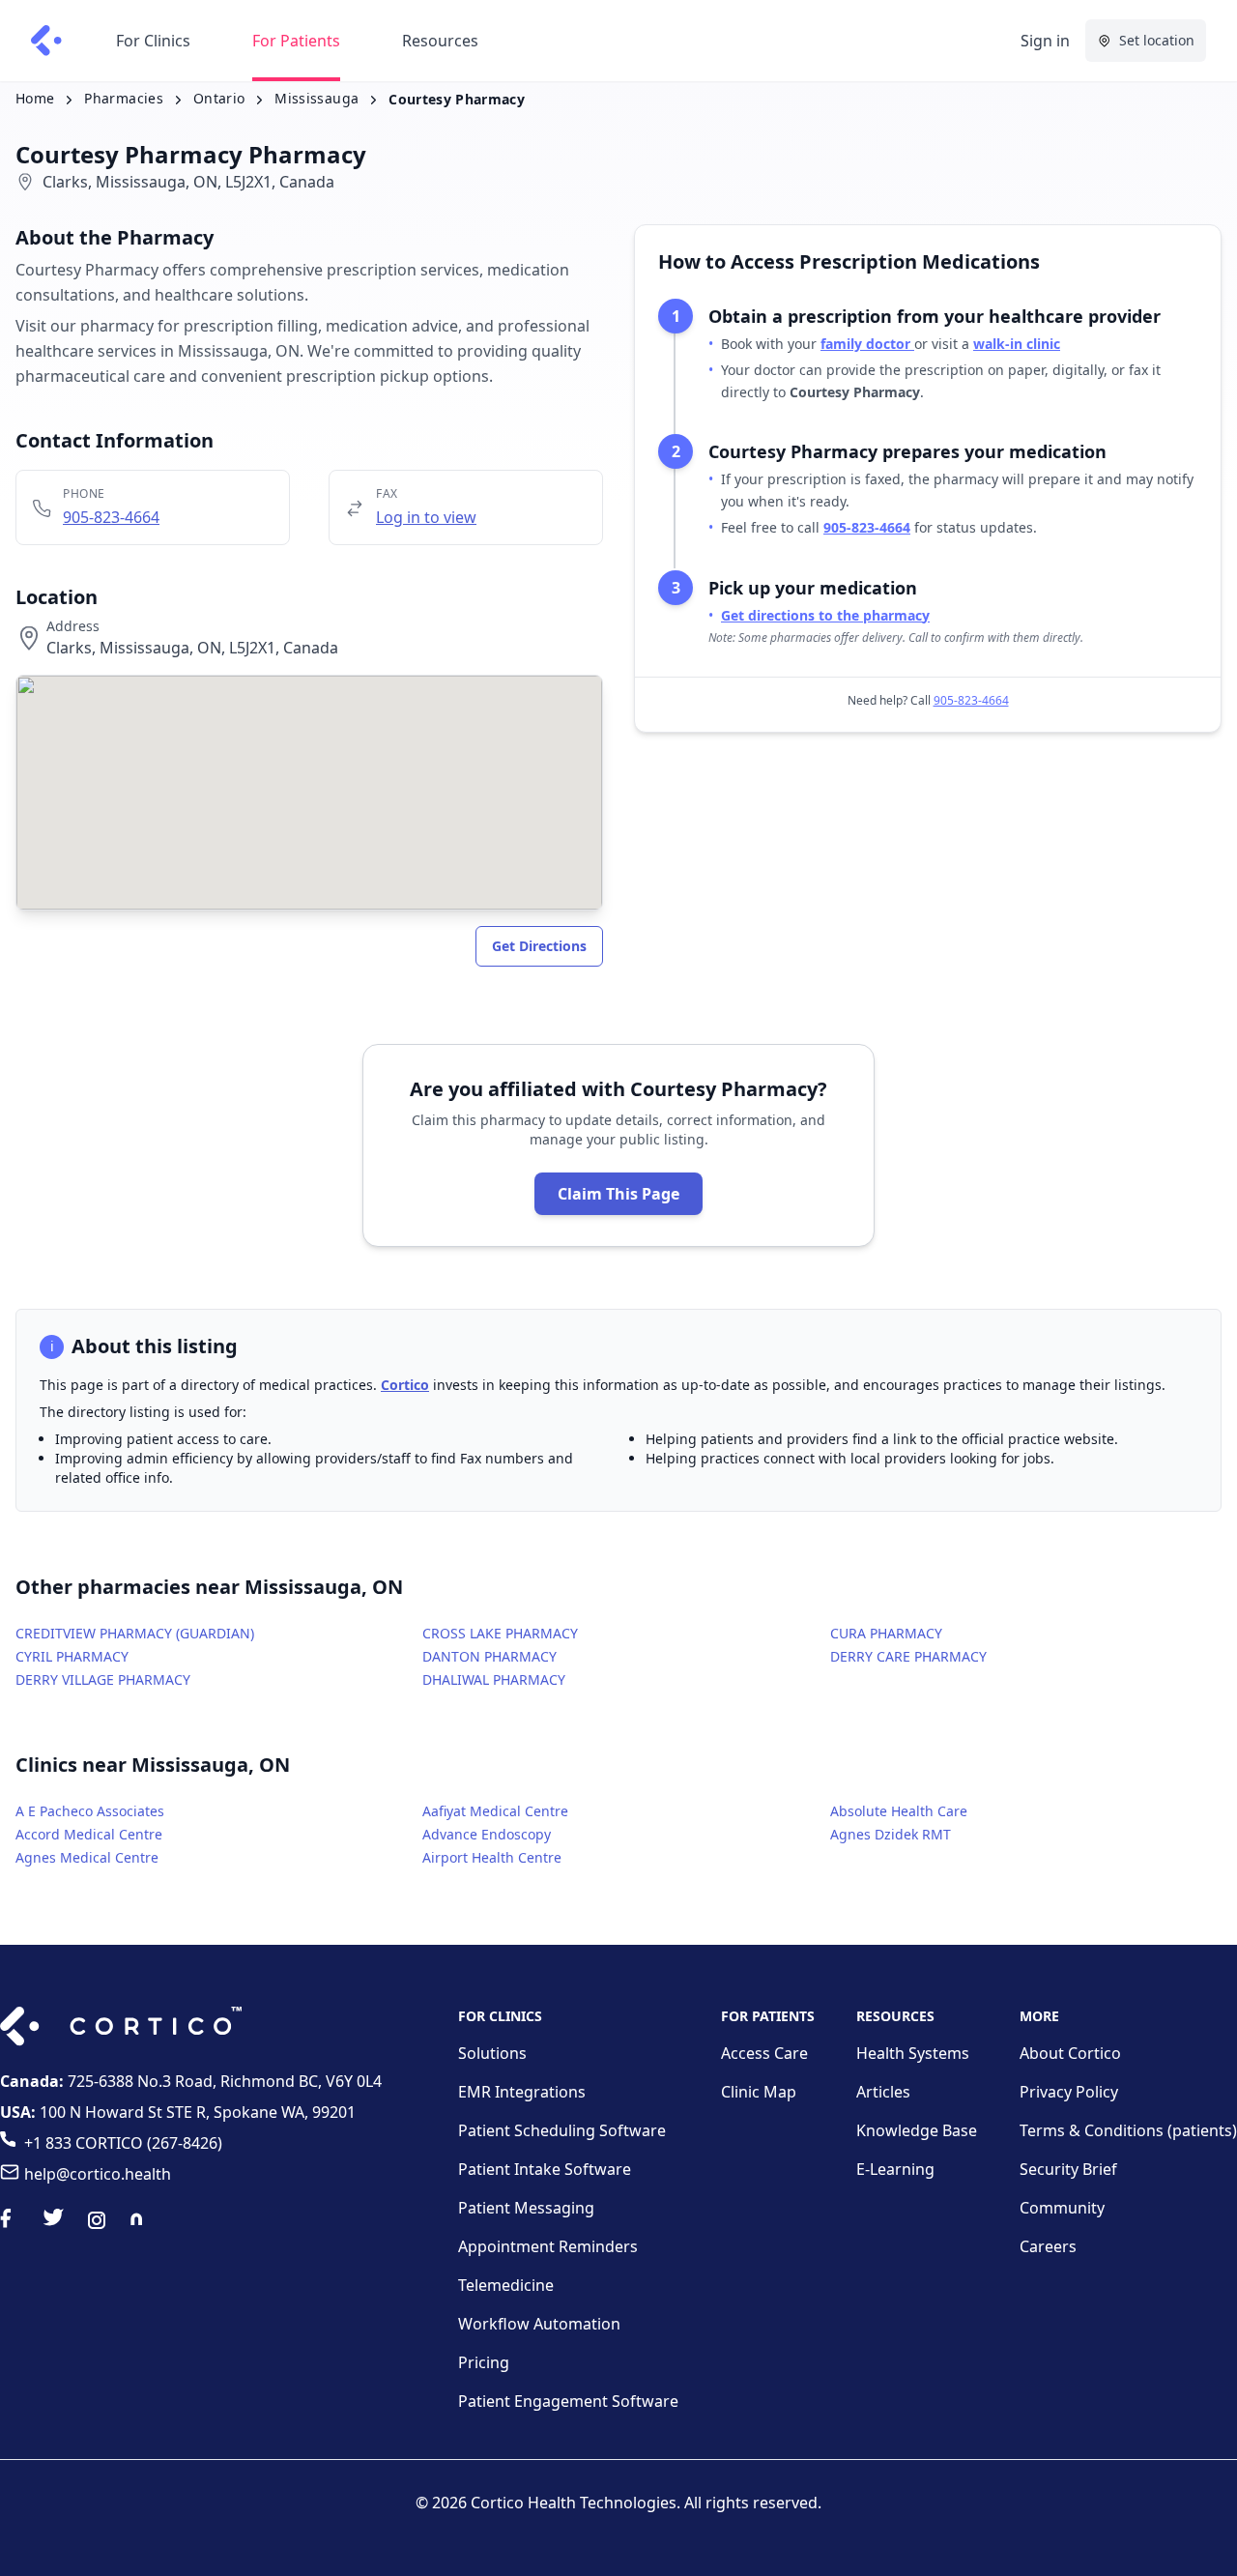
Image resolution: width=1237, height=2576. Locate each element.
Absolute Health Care (899, 1811)
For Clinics (153, 41)
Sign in (1045, 41)
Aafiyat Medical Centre (495, 1811)
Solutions (492, 2053)
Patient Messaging (526, 2208)
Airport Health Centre (492, 1857)
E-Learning (895, 2169)
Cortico (405, 1385)
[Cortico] (46, 41)
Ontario (219, 98)
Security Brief (1068, 2169)
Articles (883, 2092)
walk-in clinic (1017, 344)
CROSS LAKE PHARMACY (500, 1633)
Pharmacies (124, 98)
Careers (1048, 2246)
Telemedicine (506, 2285)
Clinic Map (759, 2092)
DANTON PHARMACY (489, 1656)
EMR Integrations (522, 2092)
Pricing (484, 2362)
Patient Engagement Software (568, 2401)
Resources (440, 41)
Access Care (764, 2053)
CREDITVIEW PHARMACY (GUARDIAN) (135, 1633)
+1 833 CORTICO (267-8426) (123, 2143)
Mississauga (316, 98)
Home (35, 98)
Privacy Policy (1069, 2092)
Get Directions (539, 946)
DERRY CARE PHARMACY (908, 1656)
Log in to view (426, 517)
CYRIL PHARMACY (72, 1656)
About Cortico (1070, 2053)
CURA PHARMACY (886, 1633)
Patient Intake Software (545, 2169)
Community (1062, 2208)
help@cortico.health (98, 2174)
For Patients (296, 41)
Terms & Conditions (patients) (1128, 2130)
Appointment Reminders (548, 2246)
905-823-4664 (111, 517)
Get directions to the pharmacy (825, 615)
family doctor (867, 344)
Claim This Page (618, 1194)
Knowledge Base (917, 2130)
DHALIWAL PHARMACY (494, 1679)
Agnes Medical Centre (87, 1857)
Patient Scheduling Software (562, 2130)
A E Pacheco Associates (90, 1811)
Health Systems (913, 2053)
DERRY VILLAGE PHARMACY (103, 1679)
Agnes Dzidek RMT (891, 1834)
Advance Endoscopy (487, 1834)
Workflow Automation (539, 2324)
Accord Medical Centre (89, 1834)
